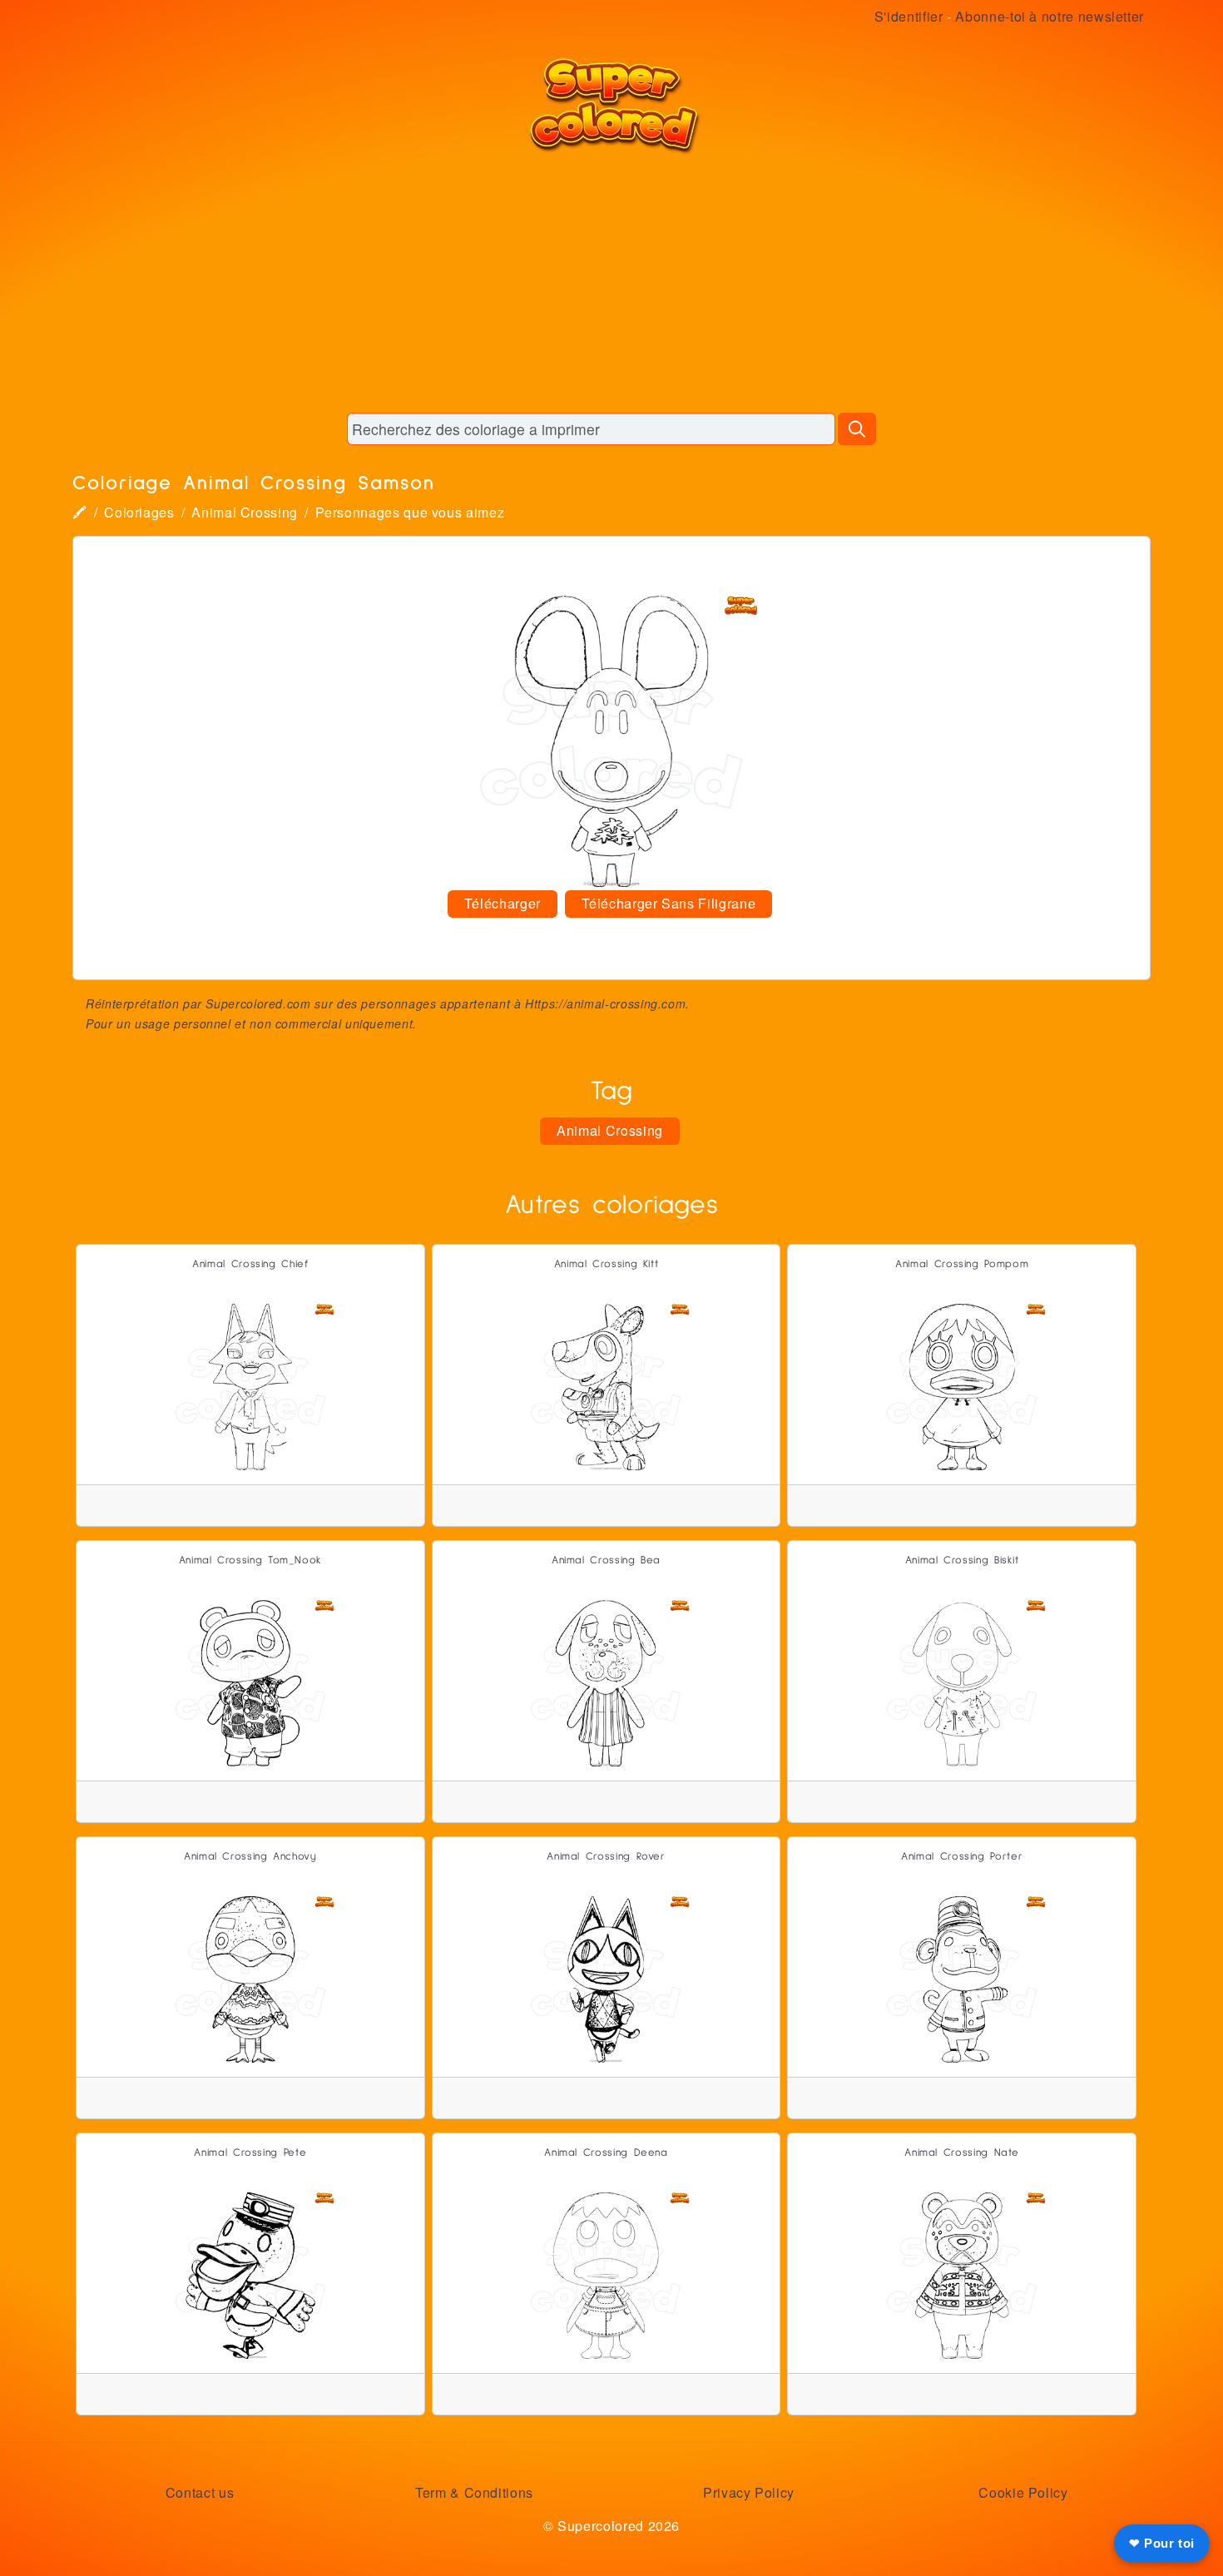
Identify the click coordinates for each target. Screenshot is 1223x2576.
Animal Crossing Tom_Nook (250, 1560)
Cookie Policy (1023, 2492)
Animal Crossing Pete (250, 2153)
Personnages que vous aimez (410, 512)
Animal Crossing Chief (250, 1264)
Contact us (200, 2492)
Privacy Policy (749, 2492)
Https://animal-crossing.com (605, 1003)
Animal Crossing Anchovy (250, 1857)
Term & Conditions (474, 2492)
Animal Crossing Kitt (607, 1264)
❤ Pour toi (1162, 2543)
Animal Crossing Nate (962, 2153)
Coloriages (139, 512)
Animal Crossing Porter (962, 1857)
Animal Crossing (245, 512)
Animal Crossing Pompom (962, 1264)
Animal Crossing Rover (606, 1857)
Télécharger (503, 903)
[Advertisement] (611, 283)
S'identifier (909, 16)
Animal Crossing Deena (606, 2153)
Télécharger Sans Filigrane (669, 903)
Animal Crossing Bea (606, 1560)
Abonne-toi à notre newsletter (1050, 16)
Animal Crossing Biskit (962, 1560)
